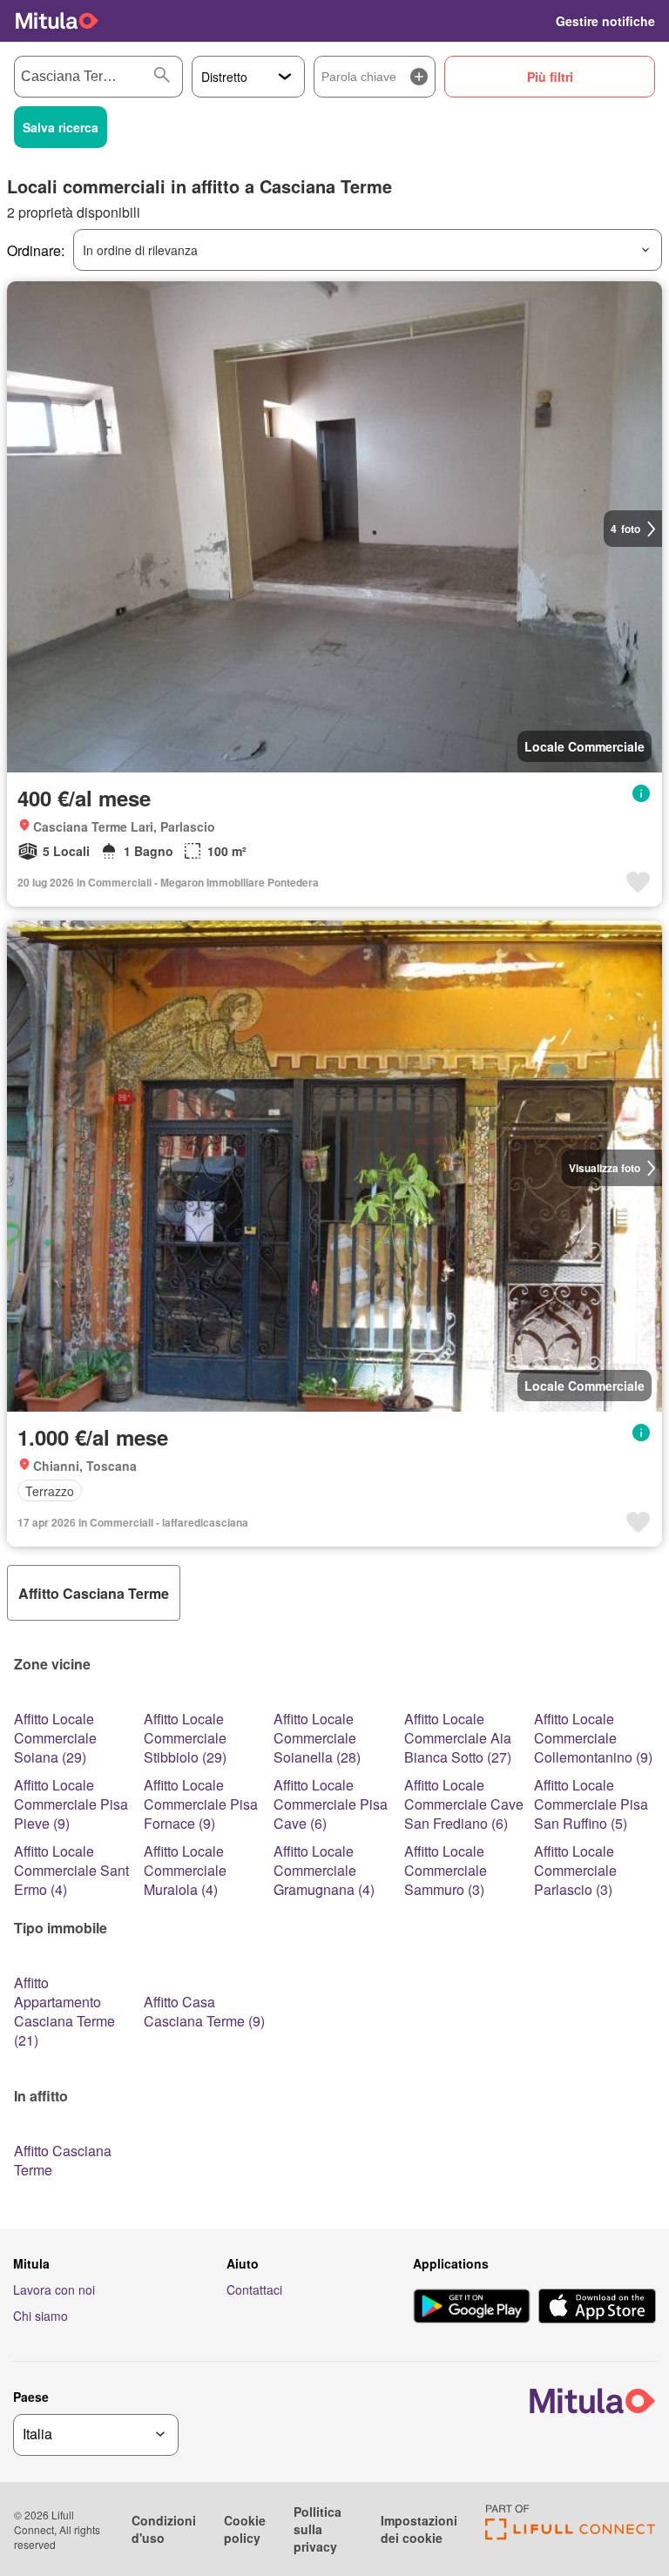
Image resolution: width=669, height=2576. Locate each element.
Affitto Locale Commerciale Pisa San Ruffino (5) (591, 1804)
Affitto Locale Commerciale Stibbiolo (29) (185, 1738)
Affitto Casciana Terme (63, 2160)
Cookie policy (245, 2529)
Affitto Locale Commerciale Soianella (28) (317, 1738)
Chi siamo (41, 2316)
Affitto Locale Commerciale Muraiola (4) (185, 1870)
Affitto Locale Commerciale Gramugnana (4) (324, 1870)
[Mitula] (57, 21)
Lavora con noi (54, 2289)
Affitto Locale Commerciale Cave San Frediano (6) (464, 1804)
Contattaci (254, 2289)
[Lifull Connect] (570, 2535)
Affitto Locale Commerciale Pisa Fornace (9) (201, 1804)
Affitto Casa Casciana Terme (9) (204, 2011)
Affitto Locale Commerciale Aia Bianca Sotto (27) (458, 1738)
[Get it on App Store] (597, 2308)
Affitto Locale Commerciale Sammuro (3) (446, 1870)
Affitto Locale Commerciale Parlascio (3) (575, 1870)
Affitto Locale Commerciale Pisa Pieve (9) (71, 1804)
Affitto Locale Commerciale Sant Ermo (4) (71, 1870)
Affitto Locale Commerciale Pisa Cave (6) (331, 1804)
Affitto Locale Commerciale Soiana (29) (55, 1738)
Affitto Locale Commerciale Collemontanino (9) (593, 1738)
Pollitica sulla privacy (318, 2529)
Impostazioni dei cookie (419, 2529)
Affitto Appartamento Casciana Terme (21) (64, 2011)
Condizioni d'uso (164, 2529)
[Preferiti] (531, 21)
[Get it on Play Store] (472, 2308)
